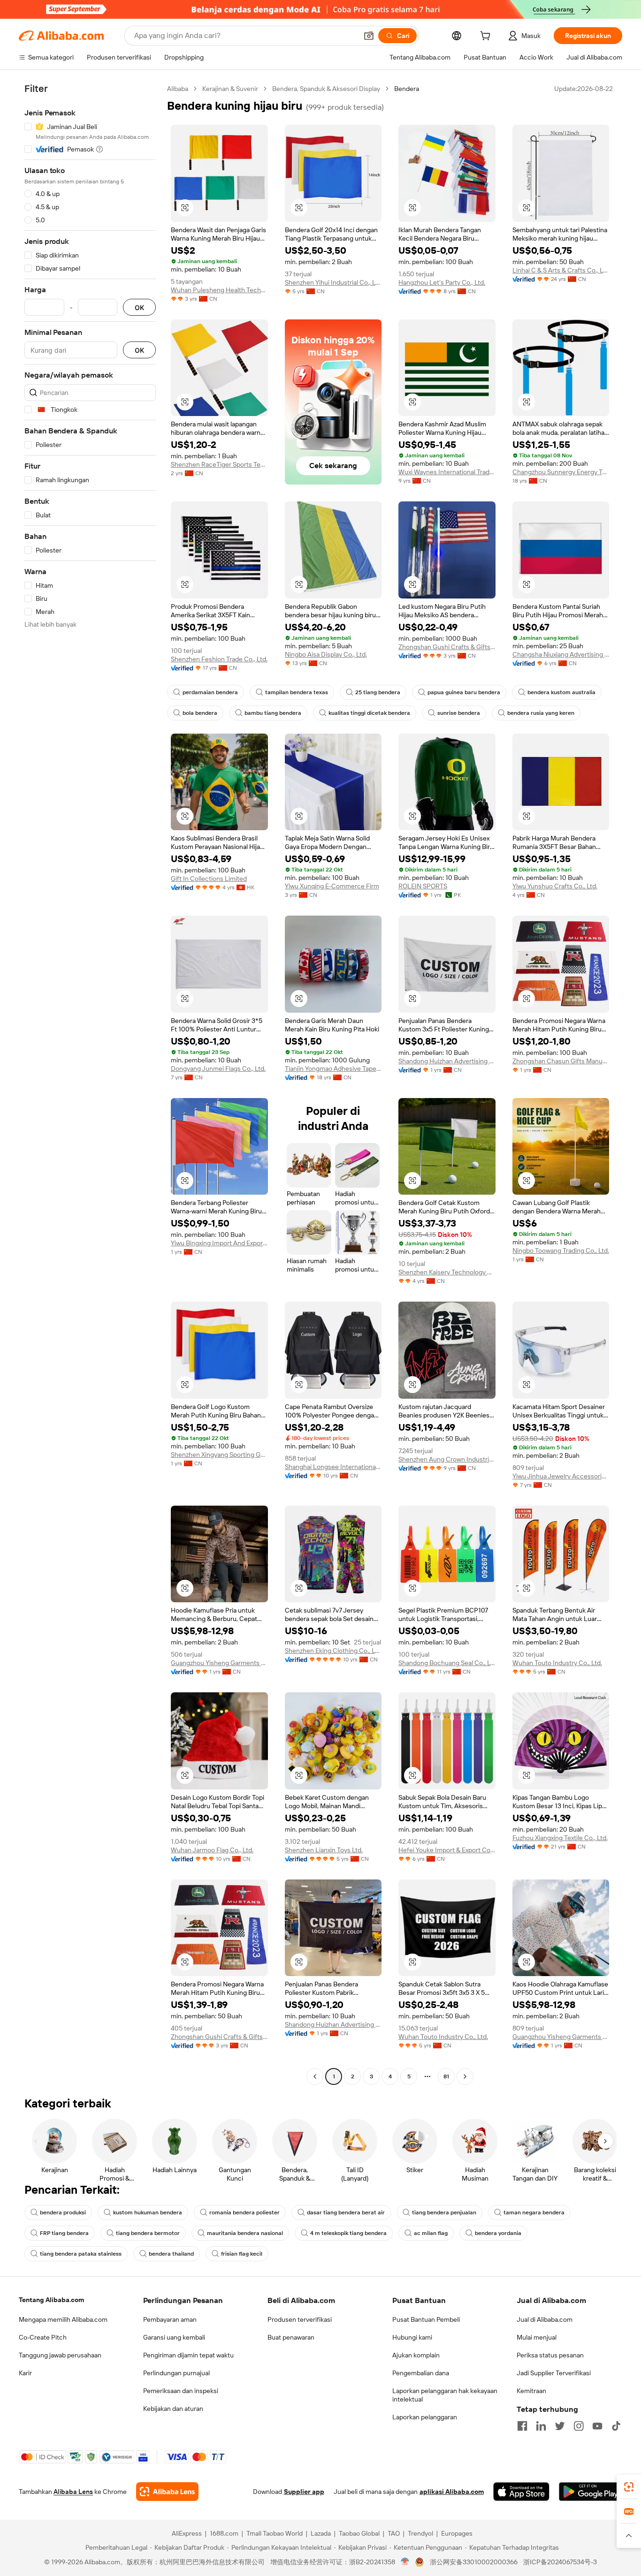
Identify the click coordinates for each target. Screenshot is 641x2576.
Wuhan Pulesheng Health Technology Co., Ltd (219, 290)
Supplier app (304, 2492)
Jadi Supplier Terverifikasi (554, 2373)
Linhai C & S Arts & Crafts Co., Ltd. (561, 270)
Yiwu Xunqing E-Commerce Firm (332, 886)
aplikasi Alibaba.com (452, 2492)
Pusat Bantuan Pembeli (426, 2319)
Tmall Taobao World (275, 2533)
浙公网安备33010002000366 (474, 2562)
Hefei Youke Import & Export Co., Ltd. (447, 1850)
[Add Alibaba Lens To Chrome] (167, 2492)
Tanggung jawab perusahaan (60, 2355)
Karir (25, 2373)
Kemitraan (531, 2391)
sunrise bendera (459, 713)
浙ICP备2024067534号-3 (560, 2562)
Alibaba (178, 89)
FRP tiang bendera (64, 2233)
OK (139, 307)
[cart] (487, 37)
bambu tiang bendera (273, 713)
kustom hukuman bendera (148, 2212)
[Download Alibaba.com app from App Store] (521, 2492)
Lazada (321, 2533)
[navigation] (90, 1084)
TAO (394, 2533)
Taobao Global (359, 2533)
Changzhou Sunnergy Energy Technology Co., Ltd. (561, 472)
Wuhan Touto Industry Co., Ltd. (557, 1663)
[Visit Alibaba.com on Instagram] (579, 2426)
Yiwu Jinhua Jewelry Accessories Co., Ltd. (561, 1476)
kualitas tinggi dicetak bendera (369, 713)
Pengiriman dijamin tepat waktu (188, 2355)
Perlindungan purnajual (176, 2373)
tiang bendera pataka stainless (81, 2254)
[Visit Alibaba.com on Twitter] (560, 2426)
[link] (629, 2487)
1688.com (224, 2533)
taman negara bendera (534, 2212)
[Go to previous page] (315, 2076)
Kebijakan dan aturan (173, 2409)
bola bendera (200, 713)
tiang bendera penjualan (444, 2212)
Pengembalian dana (421, 2373)
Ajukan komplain (416, 2355)
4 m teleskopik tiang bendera (348, 2233)
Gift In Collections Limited (209, 879)
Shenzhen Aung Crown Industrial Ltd (447, 1459)
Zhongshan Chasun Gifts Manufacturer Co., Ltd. (561, 1061)
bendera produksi (63, 2212)
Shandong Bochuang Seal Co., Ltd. (447, 1663)
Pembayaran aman (170, 2319)
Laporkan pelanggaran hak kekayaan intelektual (445, 2395)
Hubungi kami (412, 2337)
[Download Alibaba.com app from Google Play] (591, 2492)
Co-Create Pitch (43, 2337)
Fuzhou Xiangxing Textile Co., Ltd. (560, 1838)
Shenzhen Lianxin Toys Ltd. (324, 1850)
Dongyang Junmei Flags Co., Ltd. (218, 1068)
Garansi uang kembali (174, 2337)
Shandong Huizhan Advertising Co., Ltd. (447, 1061)
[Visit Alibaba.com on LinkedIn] (541, 2426)
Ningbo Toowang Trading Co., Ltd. (561, 1250)
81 (446, 2076)
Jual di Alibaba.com (545, 2319)
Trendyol (420, 2533)
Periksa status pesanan (550, 2355)
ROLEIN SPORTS (423, 886)
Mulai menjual (537, 2337)
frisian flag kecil (242, 2254)
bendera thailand (171, 2254)
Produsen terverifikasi (300, 2319)
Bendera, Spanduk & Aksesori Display (326, 89)
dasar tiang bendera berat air (346, 2212)
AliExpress (187, 2533)
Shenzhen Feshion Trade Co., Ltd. (219, 659)
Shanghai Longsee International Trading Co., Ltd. (333, 1467)
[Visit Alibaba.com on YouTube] (597, 2426)
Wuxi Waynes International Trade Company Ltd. (447, 472)
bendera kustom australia (561, 692)
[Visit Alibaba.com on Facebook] (522, 2426)
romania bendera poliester (244, 2212)
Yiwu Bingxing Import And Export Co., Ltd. (219, 1243)
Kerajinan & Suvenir (230, 89)
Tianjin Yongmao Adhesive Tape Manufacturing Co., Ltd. (333, 1068)
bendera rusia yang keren (541, 713)
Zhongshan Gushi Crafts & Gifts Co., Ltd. (447, 647)
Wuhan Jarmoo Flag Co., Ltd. (212, 1850)
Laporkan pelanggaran (425, 2417)
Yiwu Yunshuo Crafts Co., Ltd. (555, 886)
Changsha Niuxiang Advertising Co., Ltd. (561, 654)
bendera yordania (498, 2233)
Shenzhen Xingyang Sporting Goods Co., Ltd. (219, 1455)
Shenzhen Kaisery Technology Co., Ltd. (447, 1272)
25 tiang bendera (378, 692)
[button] (369, 36)
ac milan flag (431, 2233)
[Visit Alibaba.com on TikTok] (616, 2426)
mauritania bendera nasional (245, 2233)
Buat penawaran (291, 2337)
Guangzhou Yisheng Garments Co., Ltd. (219, 1663)
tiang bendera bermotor (148, 2233)
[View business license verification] (405, 2562)
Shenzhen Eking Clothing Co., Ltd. (333, 1651)
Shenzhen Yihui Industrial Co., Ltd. (333, 282)
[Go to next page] (465, 2076)
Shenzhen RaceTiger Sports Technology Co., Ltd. (219, 464)
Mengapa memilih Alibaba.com (63, 2319)
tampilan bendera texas (297, 692)
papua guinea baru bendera (464, 692)
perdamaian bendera (210, 692)
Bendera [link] (407, 89)
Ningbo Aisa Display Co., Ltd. (326, 654)
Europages (457, 2533)
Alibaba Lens (73, 2492)
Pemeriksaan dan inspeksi (181, 2391)
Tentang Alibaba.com (51, 2300)
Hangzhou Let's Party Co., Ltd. (442, 282)
